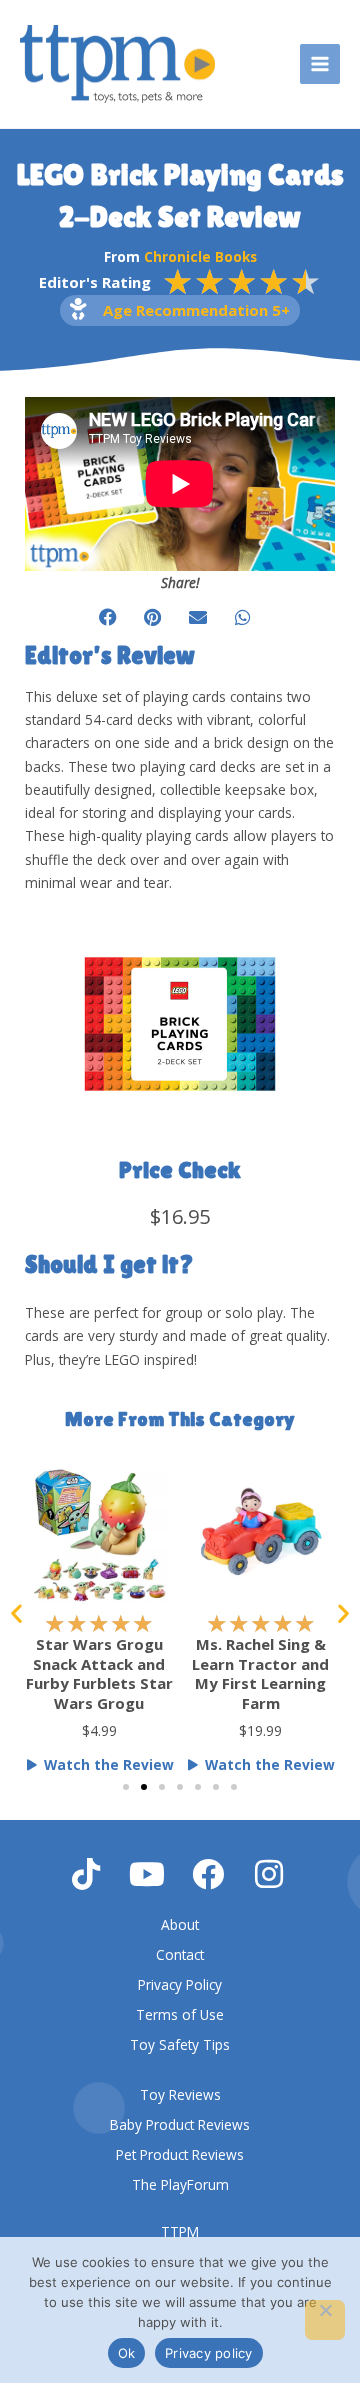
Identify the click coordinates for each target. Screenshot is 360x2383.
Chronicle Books (200, 256)
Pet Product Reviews (180, 2154)
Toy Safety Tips (180, 2044)
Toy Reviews (180, 2094)
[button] (107, 616)
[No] (325, 2320)
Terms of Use (180, 2014)
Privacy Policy (180, 1984)
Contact (180, 1954)
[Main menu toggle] (320, 64)
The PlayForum (180, 2184)
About (180, 1924)
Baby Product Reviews (180, 2124)
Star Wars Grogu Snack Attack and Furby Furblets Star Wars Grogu (99, 1673)
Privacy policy (209, 2353)
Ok (127, 2353)
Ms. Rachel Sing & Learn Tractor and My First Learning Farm (260, 1673)
